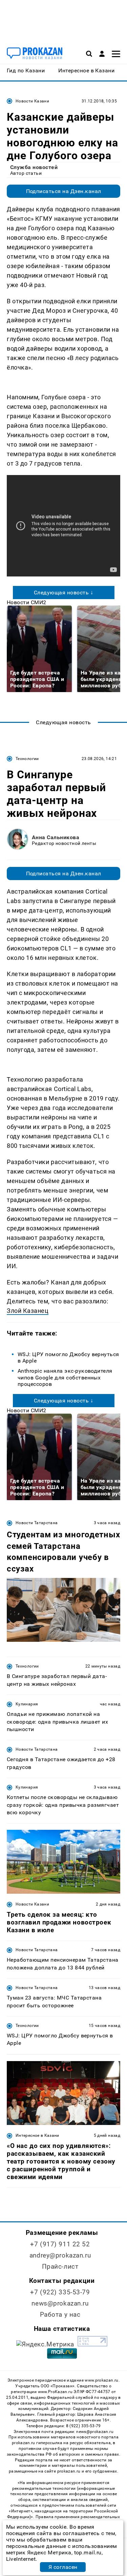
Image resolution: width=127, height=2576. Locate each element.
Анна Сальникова (56, 837)
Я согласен (63, 2567)
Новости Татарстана (37, 1523)
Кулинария (27, 1704)
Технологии (27, 759)
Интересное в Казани (37, 2135)
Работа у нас (60, 2314)
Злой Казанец (28, 1311)
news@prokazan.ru (60, 2303)
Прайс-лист (60, 2266)
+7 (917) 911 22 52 (60, 2244)
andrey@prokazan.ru (60, 2255)
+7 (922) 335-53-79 (60, 2292)
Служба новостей (34, 167)
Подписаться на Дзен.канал (64, 191)
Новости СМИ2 (27, 602)
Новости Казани (32, 101)
